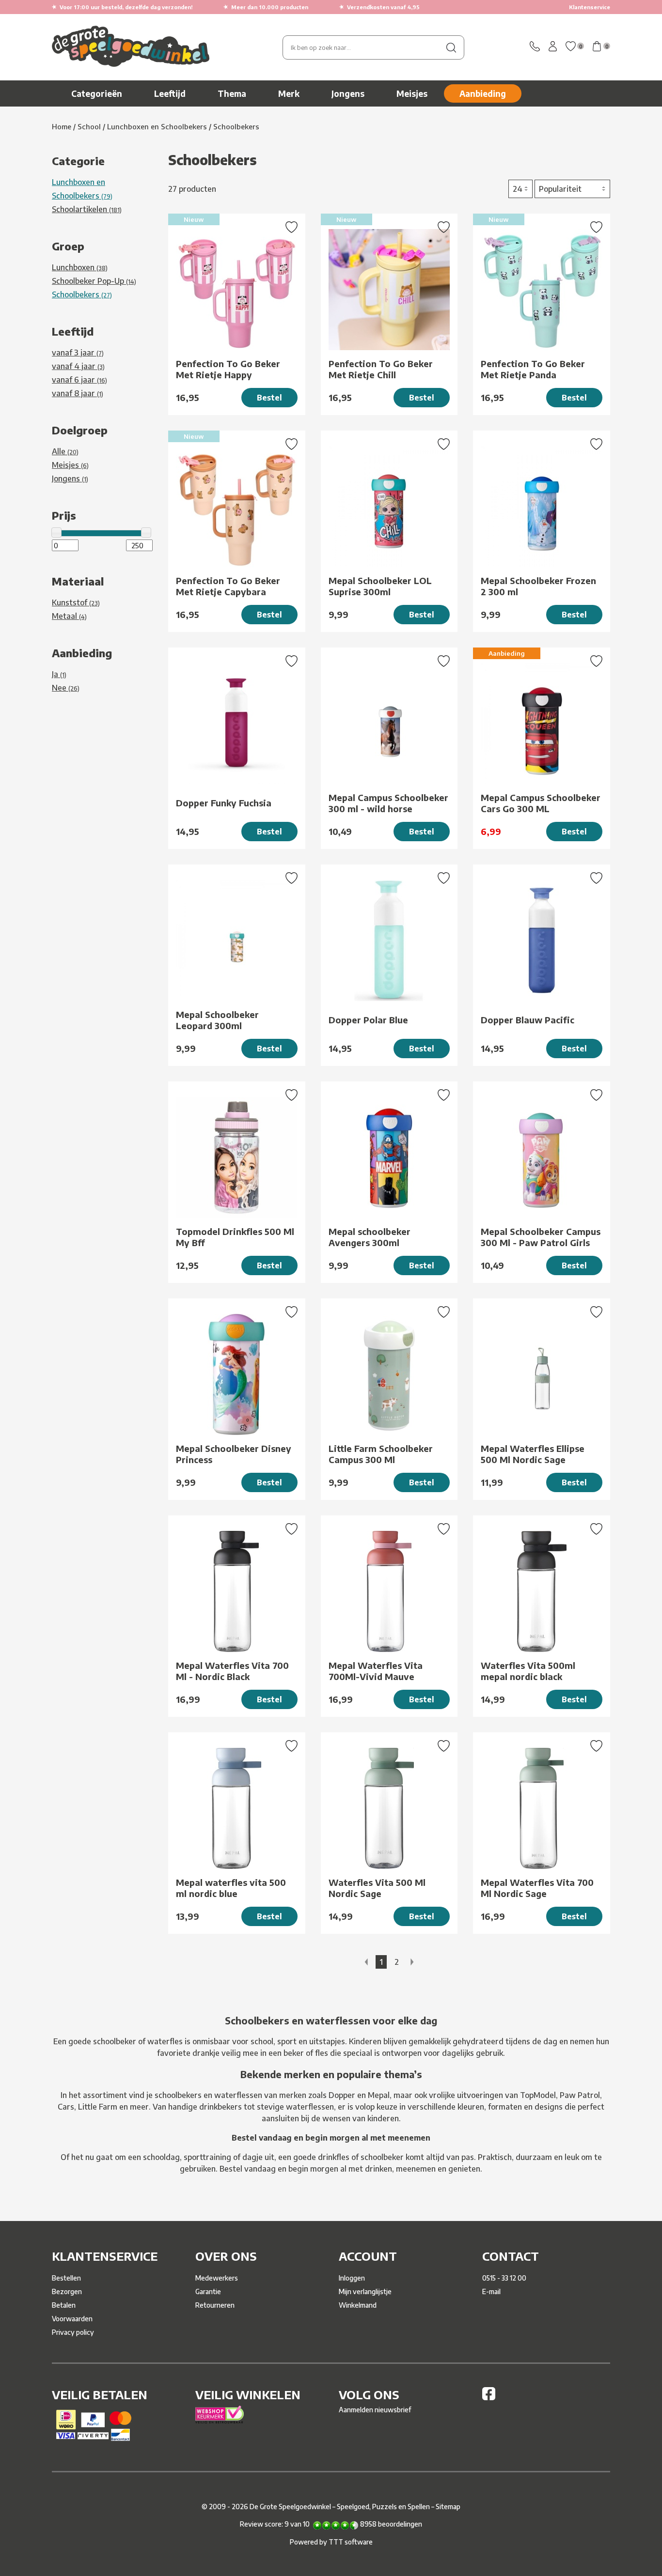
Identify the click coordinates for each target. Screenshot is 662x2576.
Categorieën (97, 93)
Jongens (348, 93)
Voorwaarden (72, 2319)
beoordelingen (391, 2524)
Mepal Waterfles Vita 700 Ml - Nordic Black (232, 1671)
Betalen (64, 2305)
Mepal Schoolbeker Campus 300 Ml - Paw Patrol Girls (541, 1237)
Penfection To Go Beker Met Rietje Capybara (228, 586)
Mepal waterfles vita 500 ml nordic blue (231, 1888)
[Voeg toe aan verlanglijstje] (292, 228)
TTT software (351, 2542)
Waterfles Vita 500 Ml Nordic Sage (377, 1888)
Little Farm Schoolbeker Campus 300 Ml (381, 1454)
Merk (289, 93)
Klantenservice (590, 7)
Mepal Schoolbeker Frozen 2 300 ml (538, 586)
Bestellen (66, 2278)
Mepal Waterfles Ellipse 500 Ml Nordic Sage (533, 1454)
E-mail (491, 2291)
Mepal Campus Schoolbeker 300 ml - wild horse (388, 803)
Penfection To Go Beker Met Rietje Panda (533, 369)
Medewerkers (217, 2278)
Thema (232, 93)
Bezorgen (67, 2291)
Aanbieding (483, 93)
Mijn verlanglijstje (365, 2291)
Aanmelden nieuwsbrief (375, 2410)
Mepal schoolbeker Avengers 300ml (370, 1237)
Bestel (269, 398)
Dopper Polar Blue (368, 1020)
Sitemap (448, 2507)
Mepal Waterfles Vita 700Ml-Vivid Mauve (376, 1671)
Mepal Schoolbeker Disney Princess (234, 1454)
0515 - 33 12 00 (504, 2278)
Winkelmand (358, 2305)
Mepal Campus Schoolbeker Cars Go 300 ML (541, 803)
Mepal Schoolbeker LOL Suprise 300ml (380, 586)
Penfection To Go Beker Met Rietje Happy (228, 369)
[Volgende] (412, 1962)
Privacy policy (73, 2332)
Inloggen (352, 2278)
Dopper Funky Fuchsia (224, 803)
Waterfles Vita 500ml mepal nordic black (528, 1671)
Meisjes (412, 93)
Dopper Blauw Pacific (528, 1020)
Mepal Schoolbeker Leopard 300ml (217, 1020)
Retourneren (215, 2305)
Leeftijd (170, 93)
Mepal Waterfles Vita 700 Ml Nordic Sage (537, 1888)
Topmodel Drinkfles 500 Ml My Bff (235, 1237)
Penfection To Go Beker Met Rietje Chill (381, 369)
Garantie (208, 2291)
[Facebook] (489, 2398)
